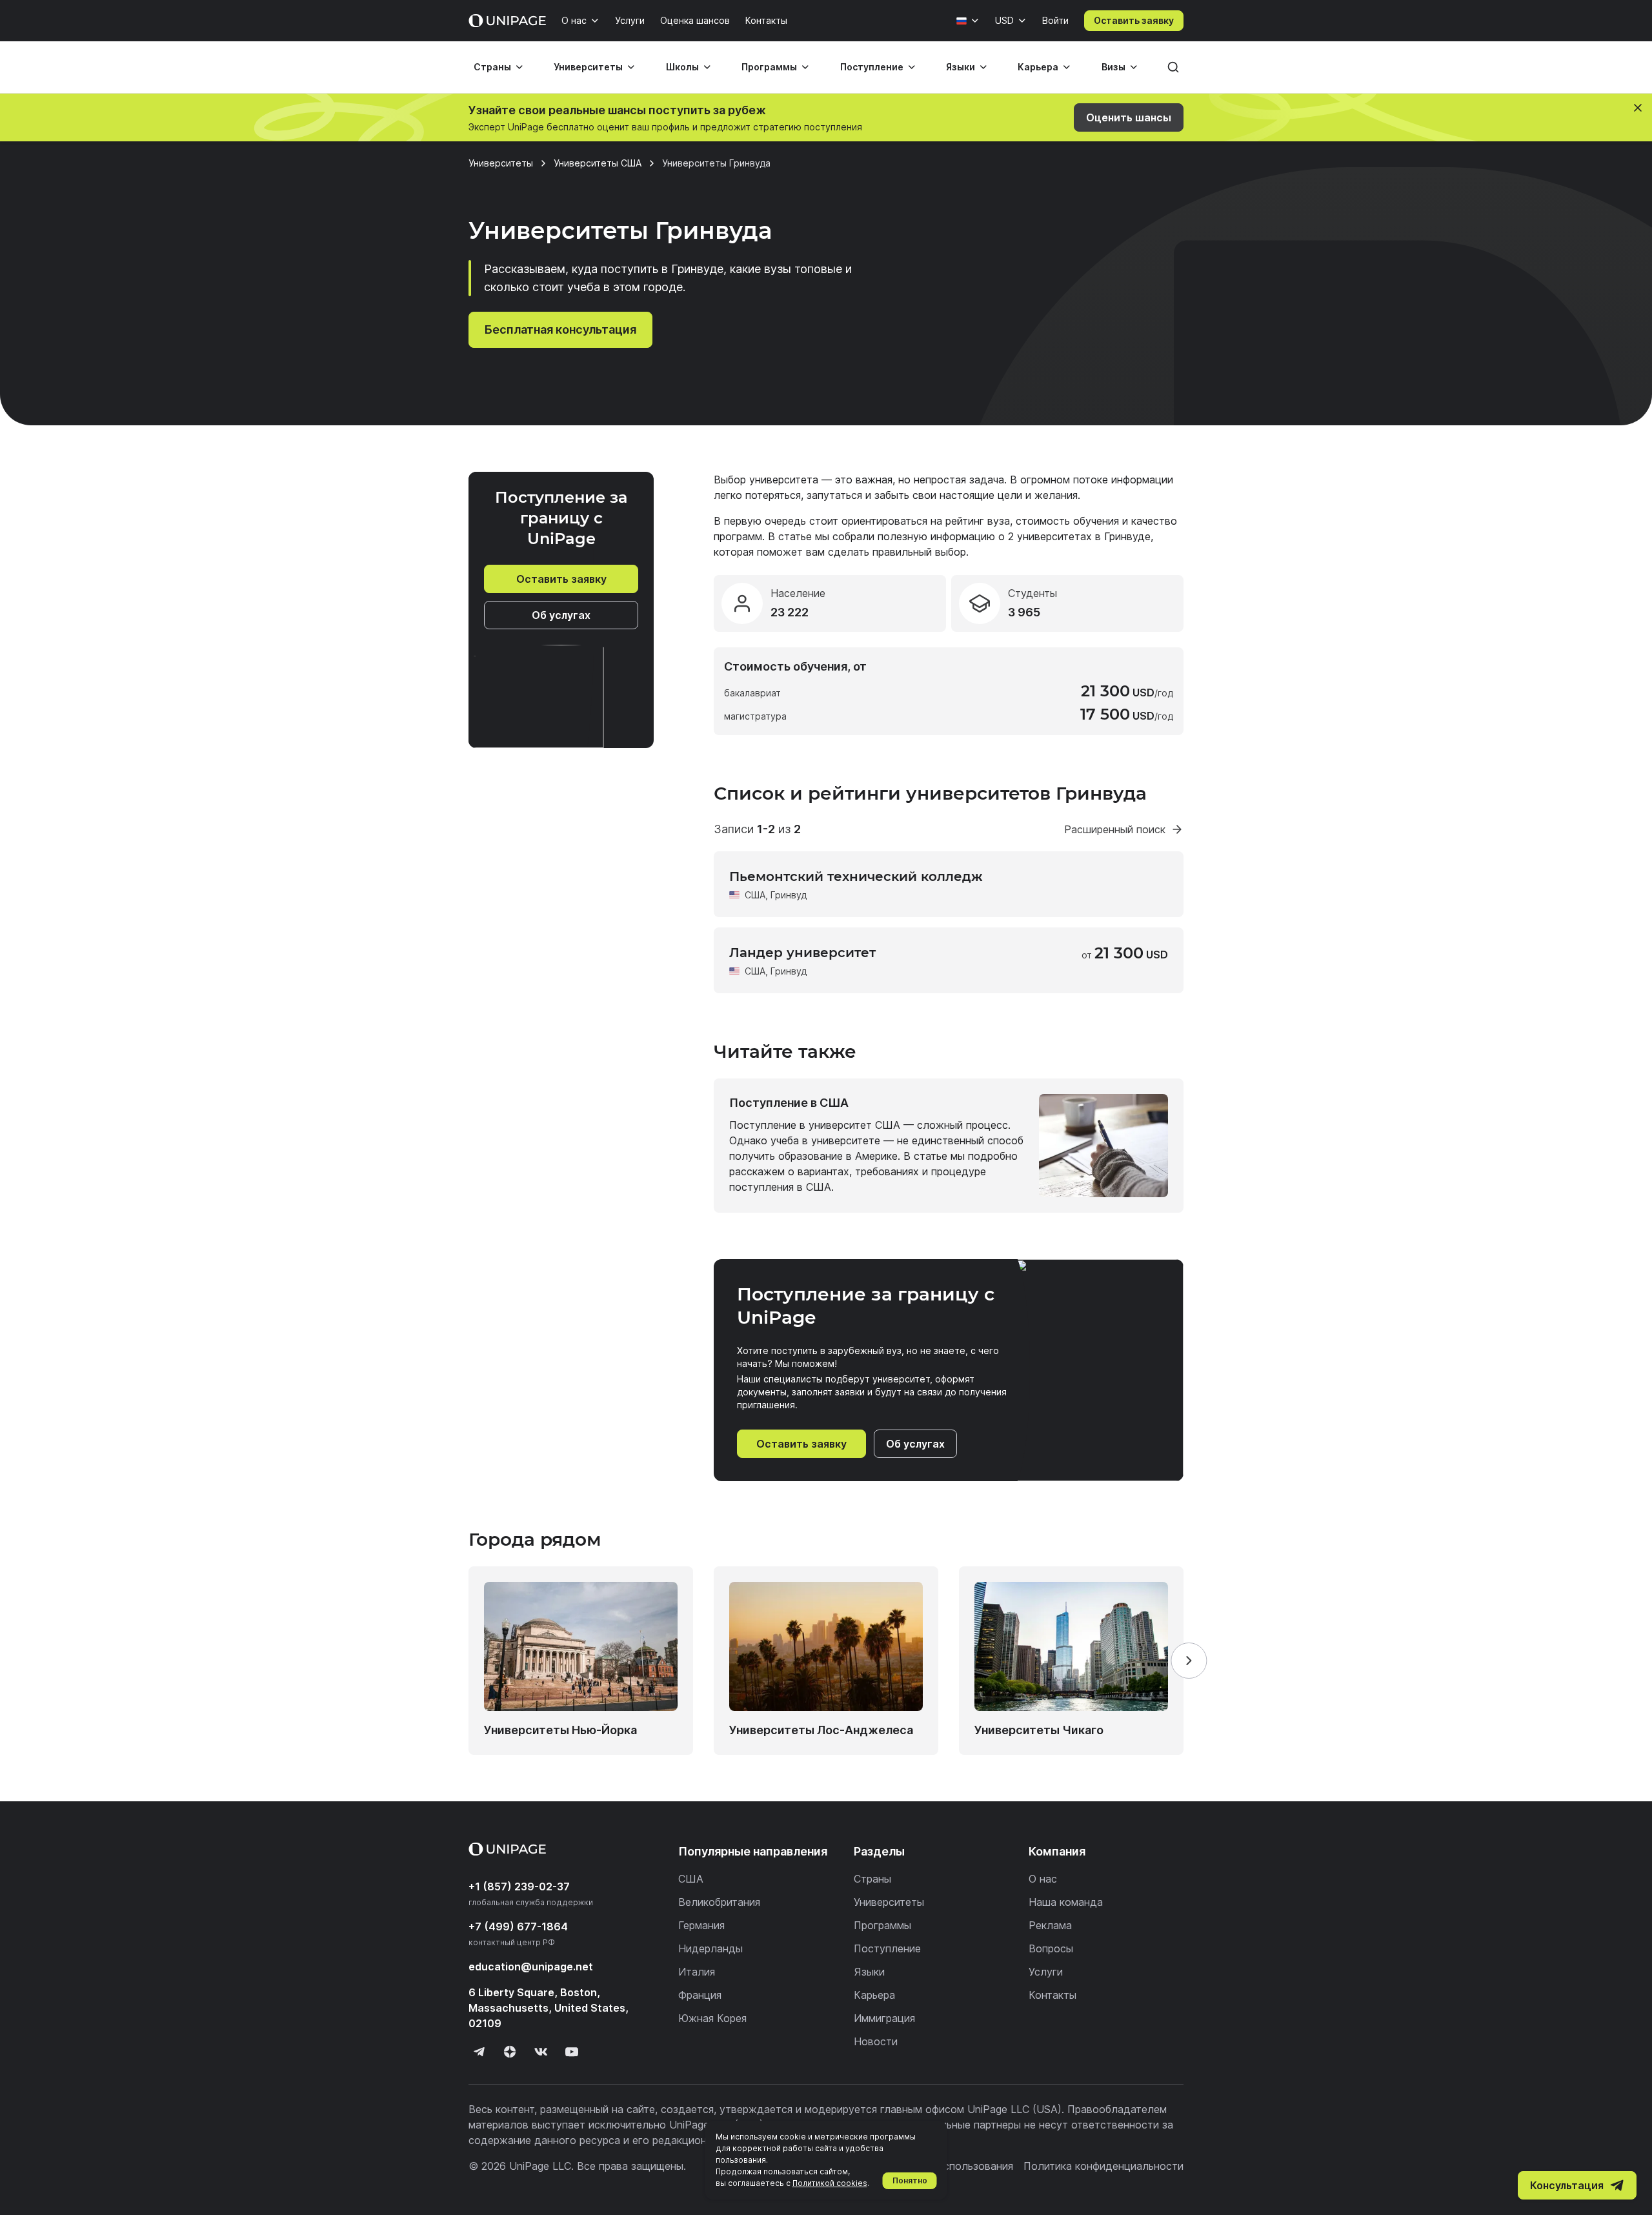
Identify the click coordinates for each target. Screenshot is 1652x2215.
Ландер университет (802, 953)
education (531, 1967)
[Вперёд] (1189, 1661)
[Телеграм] (479, 2052)
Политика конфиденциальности (1103, 2166)
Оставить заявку (1134, 20)
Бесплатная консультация (560, 329)
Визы (1113, 67)
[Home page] (507, 21)
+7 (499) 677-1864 (518, 1927)
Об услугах (561, 615)
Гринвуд (789, 895)
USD (1004, 20)
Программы (769, 67)
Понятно (910, 2180)
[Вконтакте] (541, 2052)
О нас (574, 20)
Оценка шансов (695, 20)
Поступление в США (789, 1103)
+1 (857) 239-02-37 (519, 1886)
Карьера (1038, 67)
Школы (682, 67)
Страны (492, 67)
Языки (961, 67)
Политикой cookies (830, 2183)
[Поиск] (1173, 67)
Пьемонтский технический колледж (856, 876)
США (755, 895)
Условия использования (953, 2166)
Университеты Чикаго (1039, 1730)
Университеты (588, 67)
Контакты (766, 20)
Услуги (630, 20)
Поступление (872, 67)
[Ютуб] (572, 2052)
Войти (1055, 20)
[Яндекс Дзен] (510, 2052)
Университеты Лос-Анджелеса (821, 1730)
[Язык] (968, 21)
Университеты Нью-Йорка (560, 1730)
